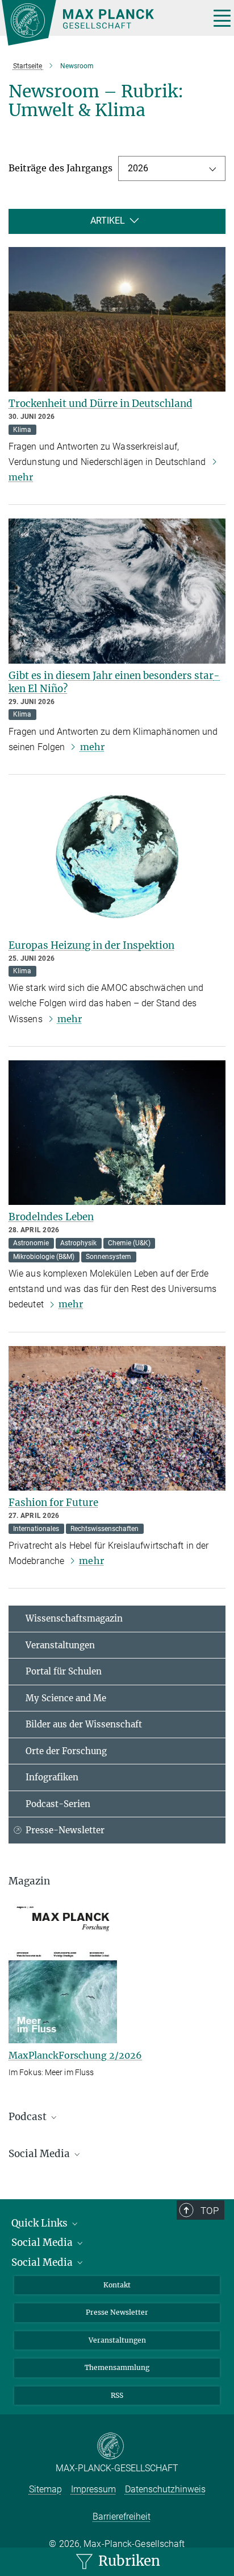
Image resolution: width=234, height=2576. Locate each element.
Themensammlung (117, 2367)
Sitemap (45, 2489)
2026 (138, 168)
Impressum (93, 2489)
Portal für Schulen (64, 1671)
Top (210, 2211)
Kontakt (117, 2285)
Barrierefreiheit (122, 2517)
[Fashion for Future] (117, 1419)
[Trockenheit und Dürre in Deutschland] (117, 320)
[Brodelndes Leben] (117, 1133)
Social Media (43, 2242)
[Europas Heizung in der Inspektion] (117, 861)
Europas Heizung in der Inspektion (91, 945)
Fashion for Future (53, 1503)
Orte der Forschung (66, 1751)
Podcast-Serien (58, 1804)
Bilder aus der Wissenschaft (84, 1724)
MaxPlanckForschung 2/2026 (75, 2055)
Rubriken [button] (128, 2561)
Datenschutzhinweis (165, 2489)
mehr (92, 747)
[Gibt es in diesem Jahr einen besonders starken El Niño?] (117, 591)
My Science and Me (66, 1698)
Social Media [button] (40, 2154)
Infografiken (52, 1777)
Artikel (108, 221)
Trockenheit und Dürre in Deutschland (101, 404)
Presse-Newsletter (65, 1830)
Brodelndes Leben (51, 1217)
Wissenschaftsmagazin (74, 1618)
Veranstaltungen (60, 1645)
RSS (117, 2395)
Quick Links (41, 2223)
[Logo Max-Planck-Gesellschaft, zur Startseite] (101, 23)
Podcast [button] (29, 2117)
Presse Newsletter (117, 2312)
